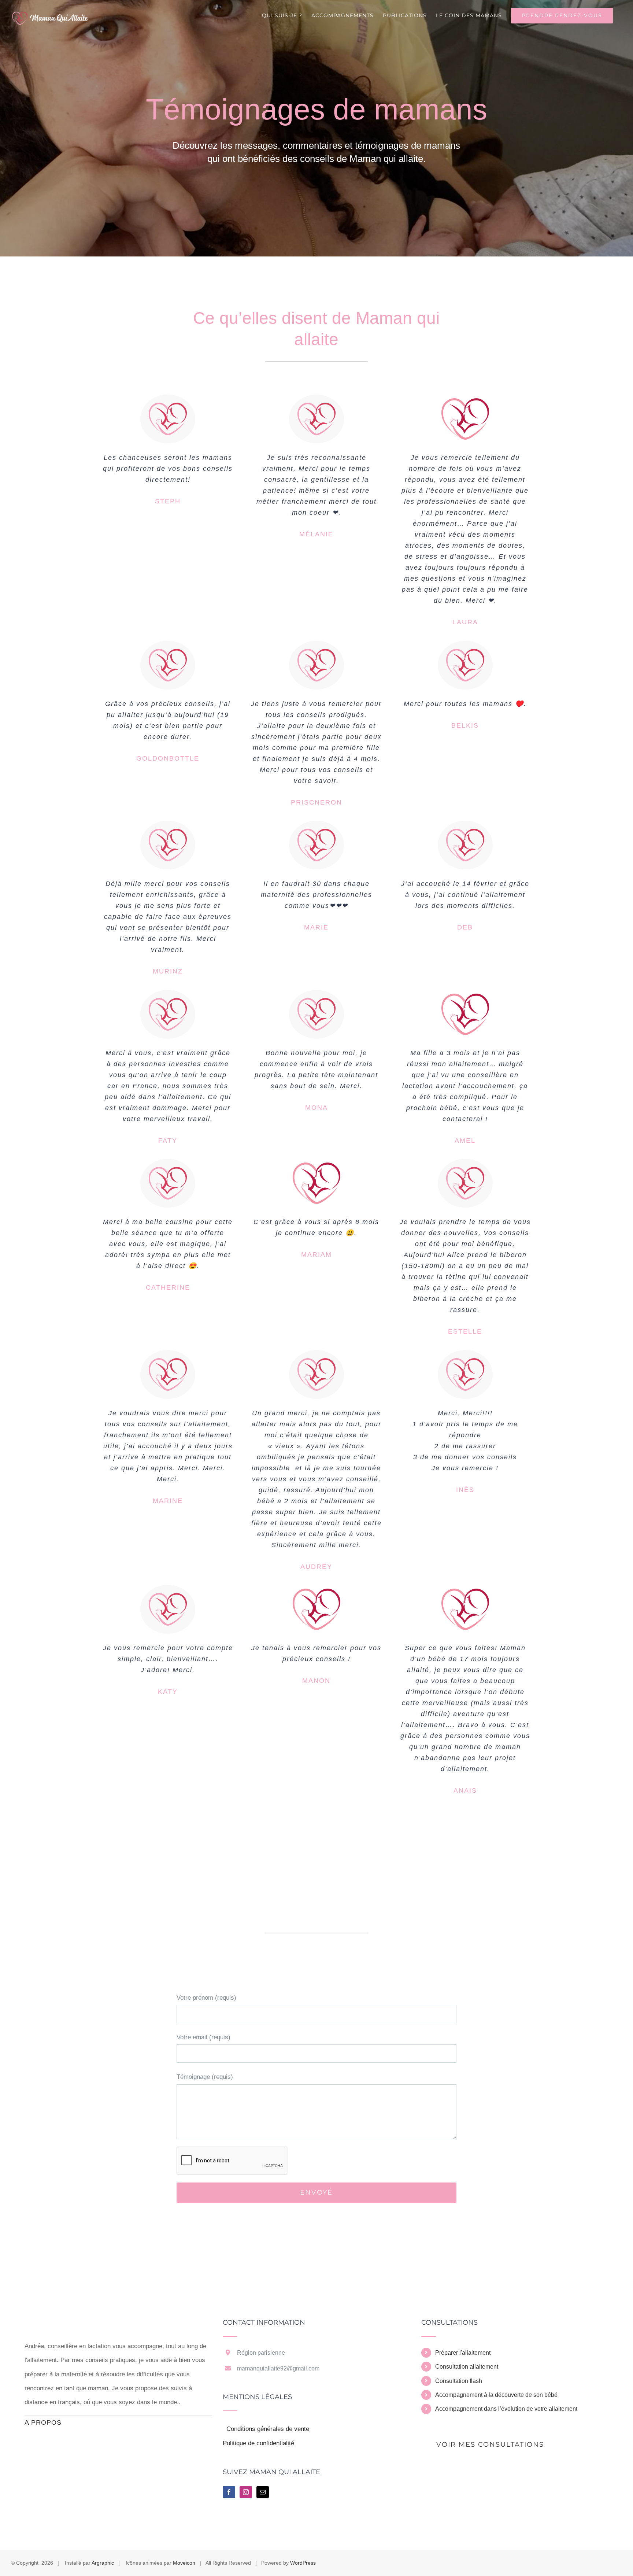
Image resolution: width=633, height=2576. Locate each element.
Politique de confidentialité (258, 2443)
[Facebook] (229, 2492)
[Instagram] (246, 2492)
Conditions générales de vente (268, 2429)
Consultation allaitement (467, 2367)
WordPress (303, 2563)
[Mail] (263, 2492)
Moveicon (184, 2563)
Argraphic (103, 2563)
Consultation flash (459, 2381)
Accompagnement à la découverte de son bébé (496, 2395)
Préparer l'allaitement (463, 2353)
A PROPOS (43, 2422)
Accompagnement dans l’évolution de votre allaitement (506, 2409)
